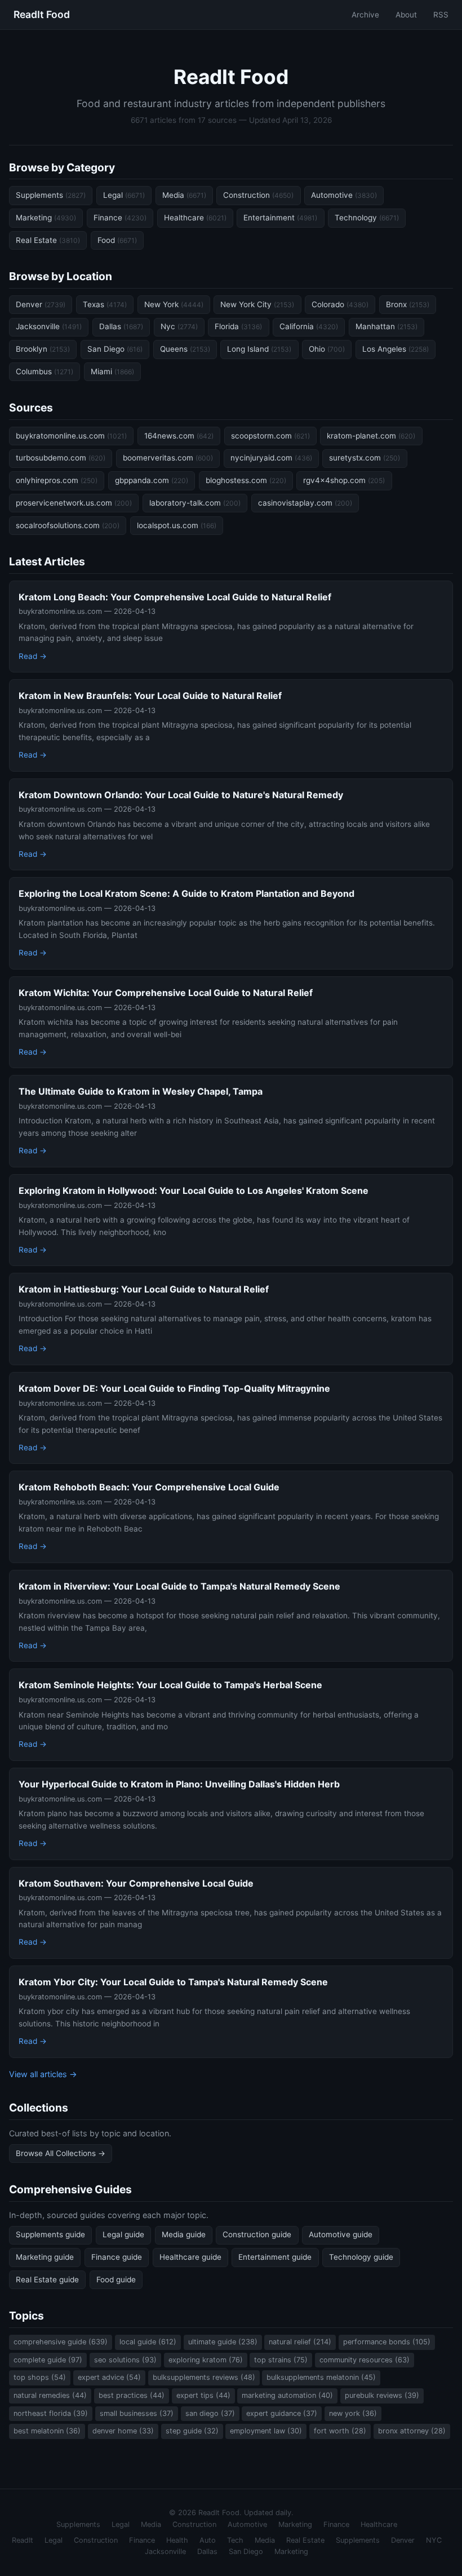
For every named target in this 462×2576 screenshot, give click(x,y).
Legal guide (123, 2234)
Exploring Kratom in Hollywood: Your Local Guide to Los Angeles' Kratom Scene (194, 1190)
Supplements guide (50, 2234)
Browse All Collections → (61, 2153)
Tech (235, 2540)
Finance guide (117, 2257)
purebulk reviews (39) (382, 2395)
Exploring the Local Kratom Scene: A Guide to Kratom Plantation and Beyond (186, 893)
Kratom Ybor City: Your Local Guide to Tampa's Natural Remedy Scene (173, 1982)
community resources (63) (365, 2360)
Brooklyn (43, 349)
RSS (441, 15)
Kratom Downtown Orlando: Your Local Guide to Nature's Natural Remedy (181, 795)
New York (174, 304)
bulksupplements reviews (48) (204, 2377)
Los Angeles (396, 349)
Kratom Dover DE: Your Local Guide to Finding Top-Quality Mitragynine (174, 1388)
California (309, 326)
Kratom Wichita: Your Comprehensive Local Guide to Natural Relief (166, 993)
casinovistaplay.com (305, 503)
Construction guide (257, 2234)
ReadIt (23, 2540)
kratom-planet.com (371, 436)
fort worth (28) (340, 2431)
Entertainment (280, 218)
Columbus (45, 371)
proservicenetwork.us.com (74, 503)
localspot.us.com (177, 525)
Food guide (116, 2280)
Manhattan (387, 326)
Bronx (408, 304)
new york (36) (353, 2413)
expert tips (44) (203, 2395)
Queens (185, 349)
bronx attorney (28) (412, 2431)
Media (184, 195)
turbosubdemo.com (61, 458)
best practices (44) (132, 2395)
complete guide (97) (48, 2360)
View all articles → (43, 2074)
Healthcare (195, 218)
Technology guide (361, 2257)
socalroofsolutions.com (68, 525)
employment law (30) (266, 2431)
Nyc (179, 326)
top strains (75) (281, 2360)
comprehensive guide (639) (61, 2342)
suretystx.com (365, 458)
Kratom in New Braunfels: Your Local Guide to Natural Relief (150, 696)
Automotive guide (341, 2234)
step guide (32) (192, 2431)
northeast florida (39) (51, 2413)
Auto (208, 2540)
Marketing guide (45, 2257)
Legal (124, 195)
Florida (238, 326)
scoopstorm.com (270, 436)
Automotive (344, 195)
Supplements (51, 195)
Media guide (184, 2234)
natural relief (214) (300, 2342)
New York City (257, 304)
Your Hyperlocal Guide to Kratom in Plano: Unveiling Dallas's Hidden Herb (179, 1784)
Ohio (327, 349)
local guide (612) (148, 2342)
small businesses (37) (137, 2413)
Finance (120, 218)
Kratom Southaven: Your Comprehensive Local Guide (136, 1883)
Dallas (121, 326)
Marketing (46, 218)
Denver (41, 304)
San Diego (115, 349)
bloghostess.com (246, 480)
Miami (112, 371)
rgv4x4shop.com (344, 480)
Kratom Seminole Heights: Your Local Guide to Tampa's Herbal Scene (170, 1685)
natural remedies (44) (50, 2395)
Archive (365, 15)
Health (177, 2540)
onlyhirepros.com (57, 480)
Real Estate (48, 240)
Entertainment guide (275, 2257)
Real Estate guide (47, 2280)
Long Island (259, 349)
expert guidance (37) (282, 2413)
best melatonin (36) (47, 2431)
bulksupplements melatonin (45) (321, 2377)
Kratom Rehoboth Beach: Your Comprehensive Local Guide (149, 1487)
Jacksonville (49, 326)
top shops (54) (40, 2377)
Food (117, 240)
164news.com (179, 436)
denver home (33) (123, 2431)
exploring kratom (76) (206, 2360)
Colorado (340, 304)
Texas (105, 304)
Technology (367, 218)
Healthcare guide (190, 2257)
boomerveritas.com (168, 458)
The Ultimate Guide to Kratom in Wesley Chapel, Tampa (141, 1091)
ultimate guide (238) (223, 2342)
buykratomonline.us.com (71, 436)
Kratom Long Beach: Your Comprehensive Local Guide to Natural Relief (175, 597)
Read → (33, 656)
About (406, 15)
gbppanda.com (152, 480)
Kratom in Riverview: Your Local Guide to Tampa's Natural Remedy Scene (179, 1586)
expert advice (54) (109, 2377)
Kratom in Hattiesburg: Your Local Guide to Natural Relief (144, 1289)
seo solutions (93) (125, 2360)
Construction (258, 195)
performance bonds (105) (387, 2342)
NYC (434, 2540)
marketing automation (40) (287, 2395)
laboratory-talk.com (195, 503)
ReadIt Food (42, 14)
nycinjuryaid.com (271, 458)
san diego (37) (210, 2413)
